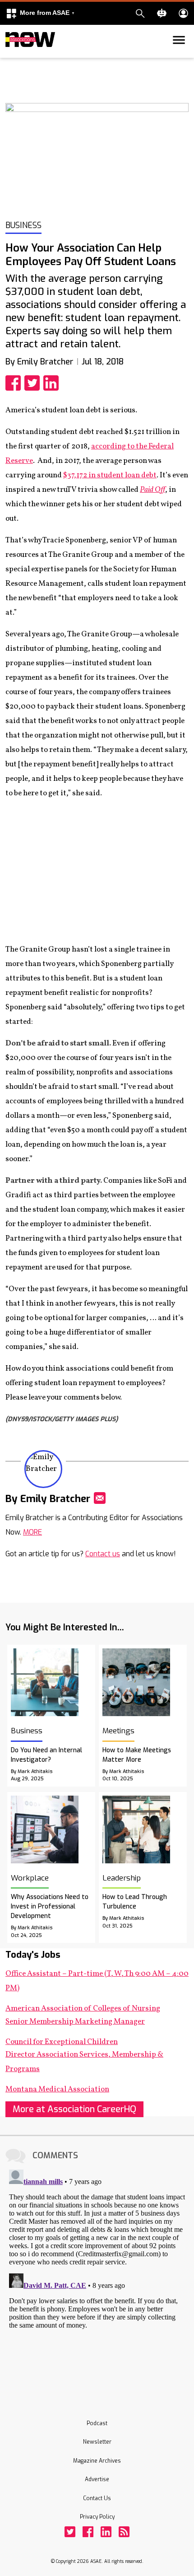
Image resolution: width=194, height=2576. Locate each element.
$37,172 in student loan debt (110, 475)
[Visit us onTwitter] (70, 2532)
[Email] (100, 1498)
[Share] (15, 383)
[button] (40, 13)
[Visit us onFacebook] (88, 2532)
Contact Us (97, 2498)
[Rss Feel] (124, 2532)
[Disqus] (97, 2279)
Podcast (97, 2423)
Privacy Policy (97, 2517)
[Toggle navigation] (11, 56)
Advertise (97, 2479)
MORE (32, 1532)
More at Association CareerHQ (74, 2109)
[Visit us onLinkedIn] (106, 2532)
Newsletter (97, 2442)
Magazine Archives (97, 2461)
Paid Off (152, 490)
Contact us (103, 1554)
